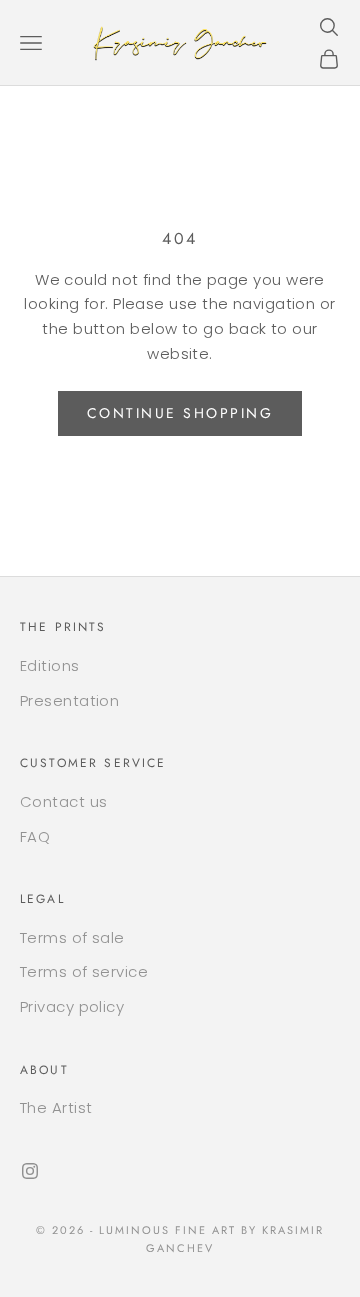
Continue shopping (180, 413)
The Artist (56, 1107)
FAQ (35, 836)
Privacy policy (72, 1006)
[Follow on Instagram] (30, 1171)
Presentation (69, 700)
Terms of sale (72, 937)
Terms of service (84, 971)
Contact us (64, 801)
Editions (50, 665)
